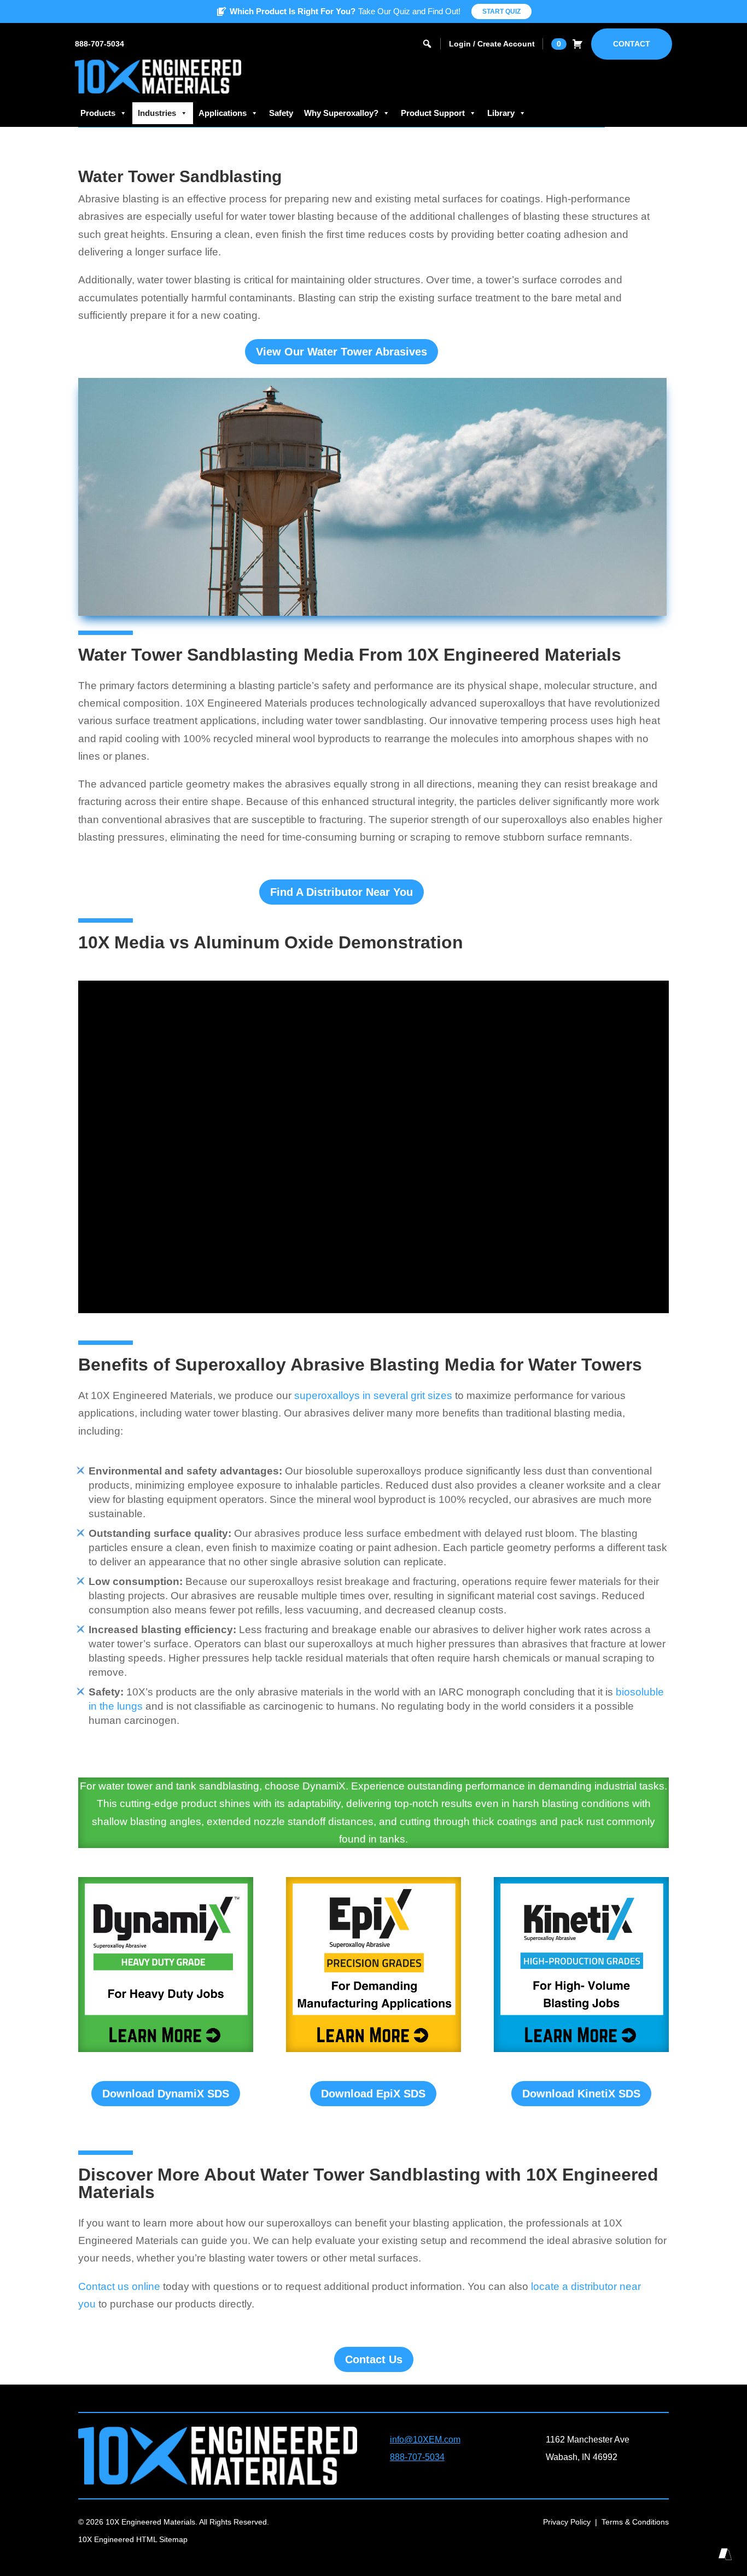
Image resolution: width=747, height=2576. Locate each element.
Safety (281, 113)
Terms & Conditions (635, 2522)
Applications (223, 113)
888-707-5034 (100, 44)
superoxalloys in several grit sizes (373, 1395)
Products (98, 113)
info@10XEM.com (425, 2440)
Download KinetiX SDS (581, 2094)
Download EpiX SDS (373, 2094)
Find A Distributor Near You (342, 892)
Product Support (433, 113)
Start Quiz (501, 11)
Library (501, 113)
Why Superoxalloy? (341, 113)
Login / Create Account (492, 44)
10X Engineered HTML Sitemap (133, 2539)
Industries (157, 113)
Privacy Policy (567, 2522)
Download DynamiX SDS (166, 2094)
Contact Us (374, 2359)
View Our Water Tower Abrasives (342, 352)
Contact (632, 44)
